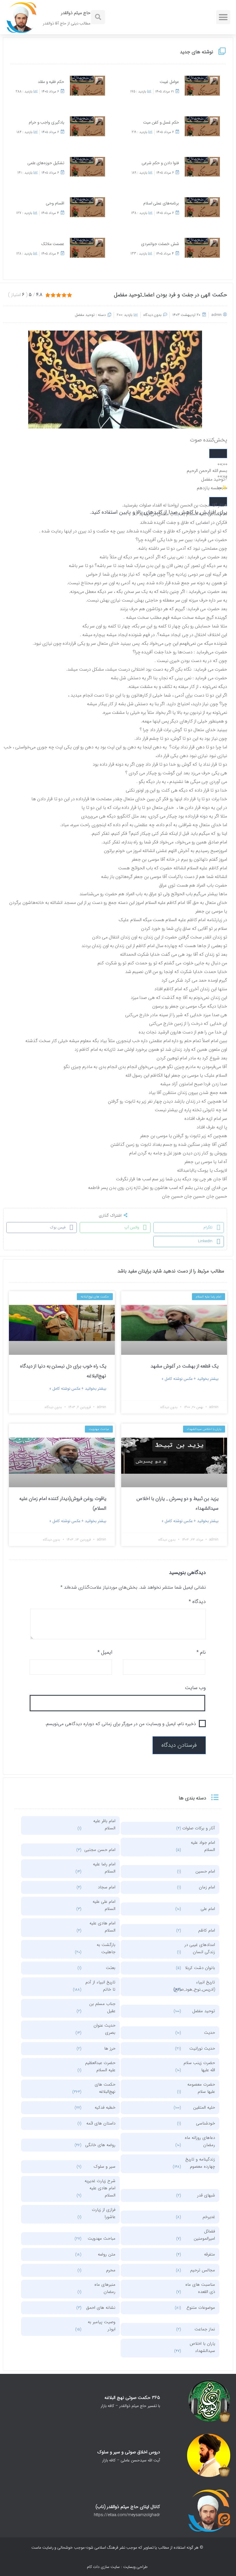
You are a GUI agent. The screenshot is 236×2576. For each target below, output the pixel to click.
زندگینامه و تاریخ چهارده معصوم (200, 2163)
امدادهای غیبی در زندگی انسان (200, 1948)
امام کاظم (207, 1930)
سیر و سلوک (104, 2167)
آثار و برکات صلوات (199, 1828)
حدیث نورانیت (202, 2048)
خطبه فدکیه (105, 2108)
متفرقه (210, 2254)
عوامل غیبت (169, 82)
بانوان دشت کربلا (200, 1968)
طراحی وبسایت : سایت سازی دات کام (117, 2567)
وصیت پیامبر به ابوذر (102, 2326)
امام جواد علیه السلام (203, 1846)
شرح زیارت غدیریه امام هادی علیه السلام (100, 2188)
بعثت (111, 1968)
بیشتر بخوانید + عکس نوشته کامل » (190, 1379)
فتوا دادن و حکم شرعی (160, 163)
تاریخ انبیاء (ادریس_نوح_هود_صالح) (198, 1986)
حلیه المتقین (204, 2108)
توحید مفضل (85, 315)
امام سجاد (107, 1887)
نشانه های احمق (101, 2308)
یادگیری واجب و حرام (46, 123)
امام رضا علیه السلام (104, 1868)
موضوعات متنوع (201, 2308)
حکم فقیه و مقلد (51, 82)
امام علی (208, 1909)
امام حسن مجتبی (100, 1850)
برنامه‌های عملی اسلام (161, 203)
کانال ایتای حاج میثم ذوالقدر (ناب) (128, 2507)
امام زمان (207, 1887)
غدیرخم (209, 2217)
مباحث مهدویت (102, 2239)
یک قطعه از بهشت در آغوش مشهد (184, 1366)
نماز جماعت (205, 2329)
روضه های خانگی (100, 2145)
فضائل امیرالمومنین (204, 2235)
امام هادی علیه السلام (102, 1927)
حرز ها (110, 2048)
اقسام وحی (55, 203)
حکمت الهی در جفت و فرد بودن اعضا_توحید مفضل (171, 295)
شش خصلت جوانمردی (160, 244)
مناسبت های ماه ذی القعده (200, 2288)
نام (201, 1652)
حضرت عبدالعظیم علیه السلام (100, 2066)
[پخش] (218, 454)
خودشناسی (205, 2123)
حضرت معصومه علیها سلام (201, 2088)
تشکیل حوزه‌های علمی (46, 163)
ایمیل (105, 1652)
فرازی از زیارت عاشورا (104, 2213)
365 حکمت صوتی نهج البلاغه (132, 2398)
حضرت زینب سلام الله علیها (199, 2066)
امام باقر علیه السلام (104, 1825)
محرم (111, 2270)
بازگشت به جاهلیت (106, 1948)
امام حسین (205, 1871)
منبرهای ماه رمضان (105, 2288)
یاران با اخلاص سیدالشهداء (202, 2347)
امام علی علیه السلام (104, 1905)
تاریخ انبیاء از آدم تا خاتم (100, 1986)
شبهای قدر (206, 2195)
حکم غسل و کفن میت (161, 123)
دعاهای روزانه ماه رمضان (200, 2141)
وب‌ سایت (195, 1688)
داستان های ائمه (101, 2123)
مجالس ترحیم (203, 2270)
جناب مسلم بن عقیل (102, 2007)
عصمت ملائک (53, 244)
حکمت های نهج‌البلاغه (105, 2088)
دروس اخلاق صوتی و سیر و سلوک (129, 2452)
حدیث (210, 2033)
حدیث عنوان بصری (104, 2029)
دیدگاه (197, 1602)
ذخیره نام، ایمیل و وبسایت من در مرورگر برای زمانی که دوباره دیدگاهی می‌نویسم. (121, 1724)
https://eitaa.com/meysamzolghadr (127, 2515)
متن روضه (107, 2254)
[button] (223, 17)
